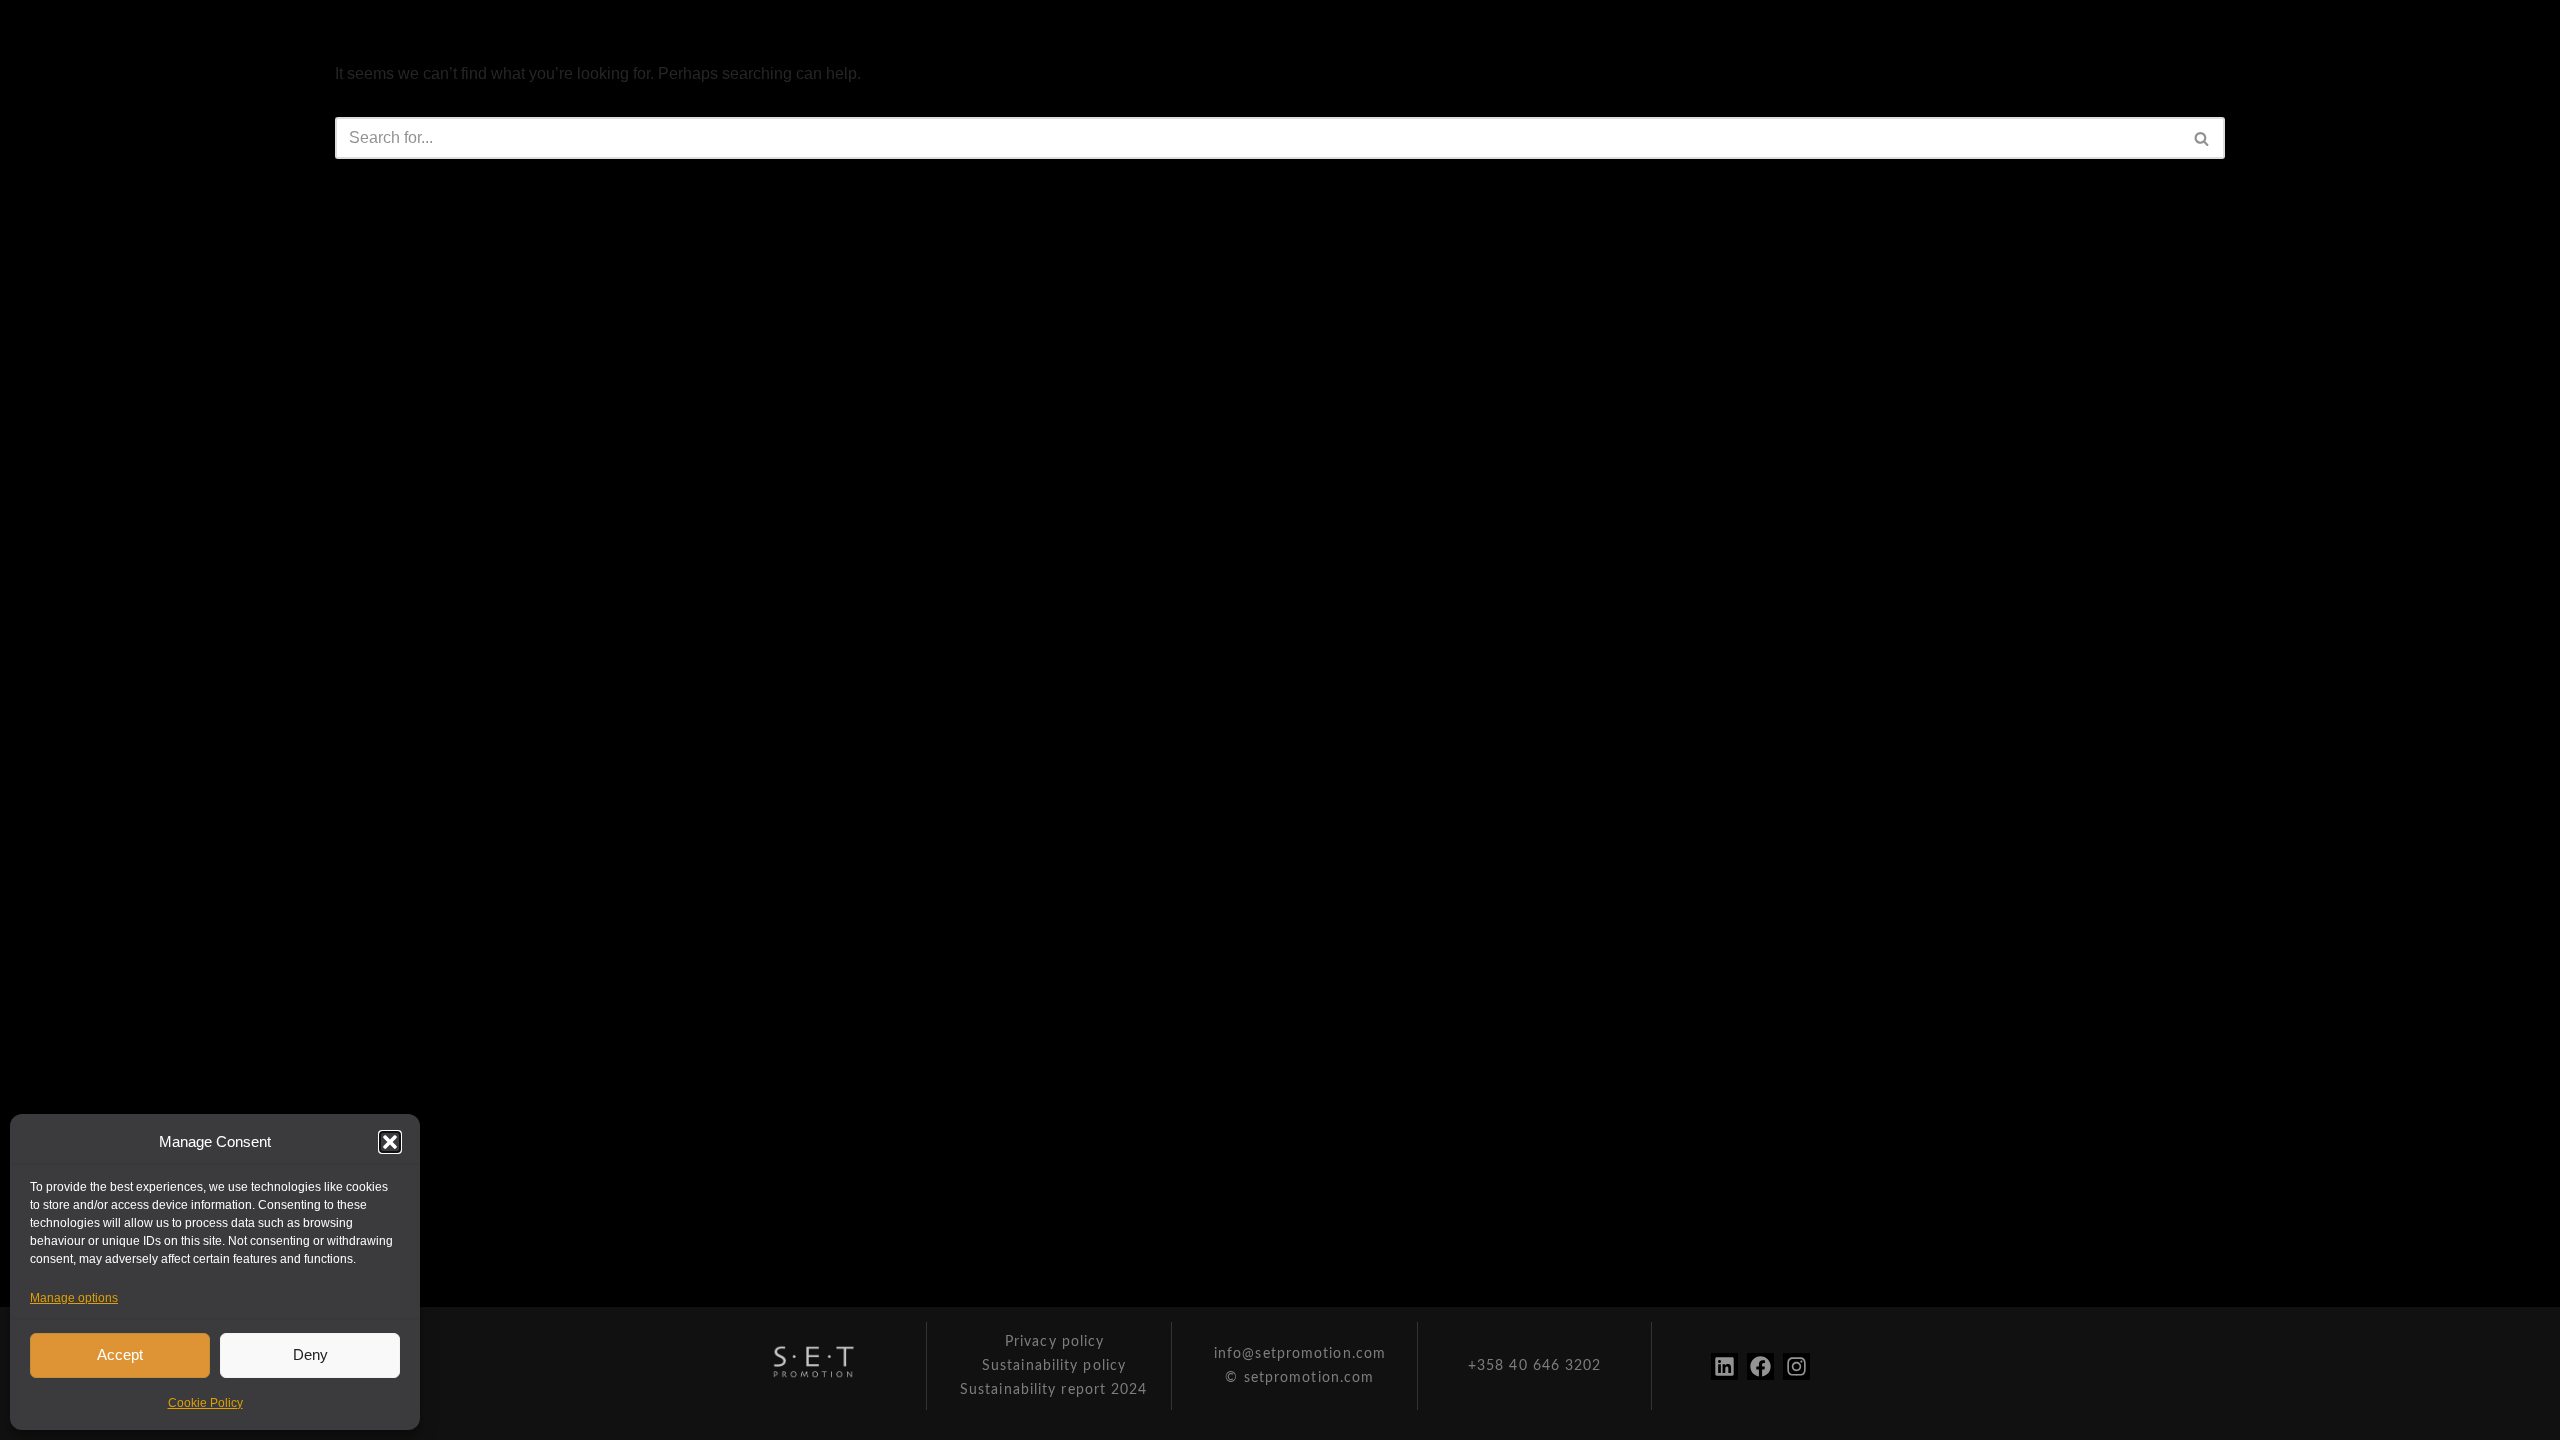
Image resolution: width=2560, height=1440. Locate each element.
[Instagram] (1796, 1366)
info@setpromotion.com (1300, 1354)
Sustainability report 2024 (1054, 1390)
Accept (120, 1354)
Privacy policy (1054, 1342)
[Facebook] (1760, 1366)
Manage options (74, 1298)
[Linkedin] (1724, 1366)
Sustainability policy (1054, 1366)
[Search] (2202, 138)
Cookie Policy (205, 1403)
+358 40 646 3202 (1535, 1366)
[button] (390, 1142)
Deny (310, 1354)
